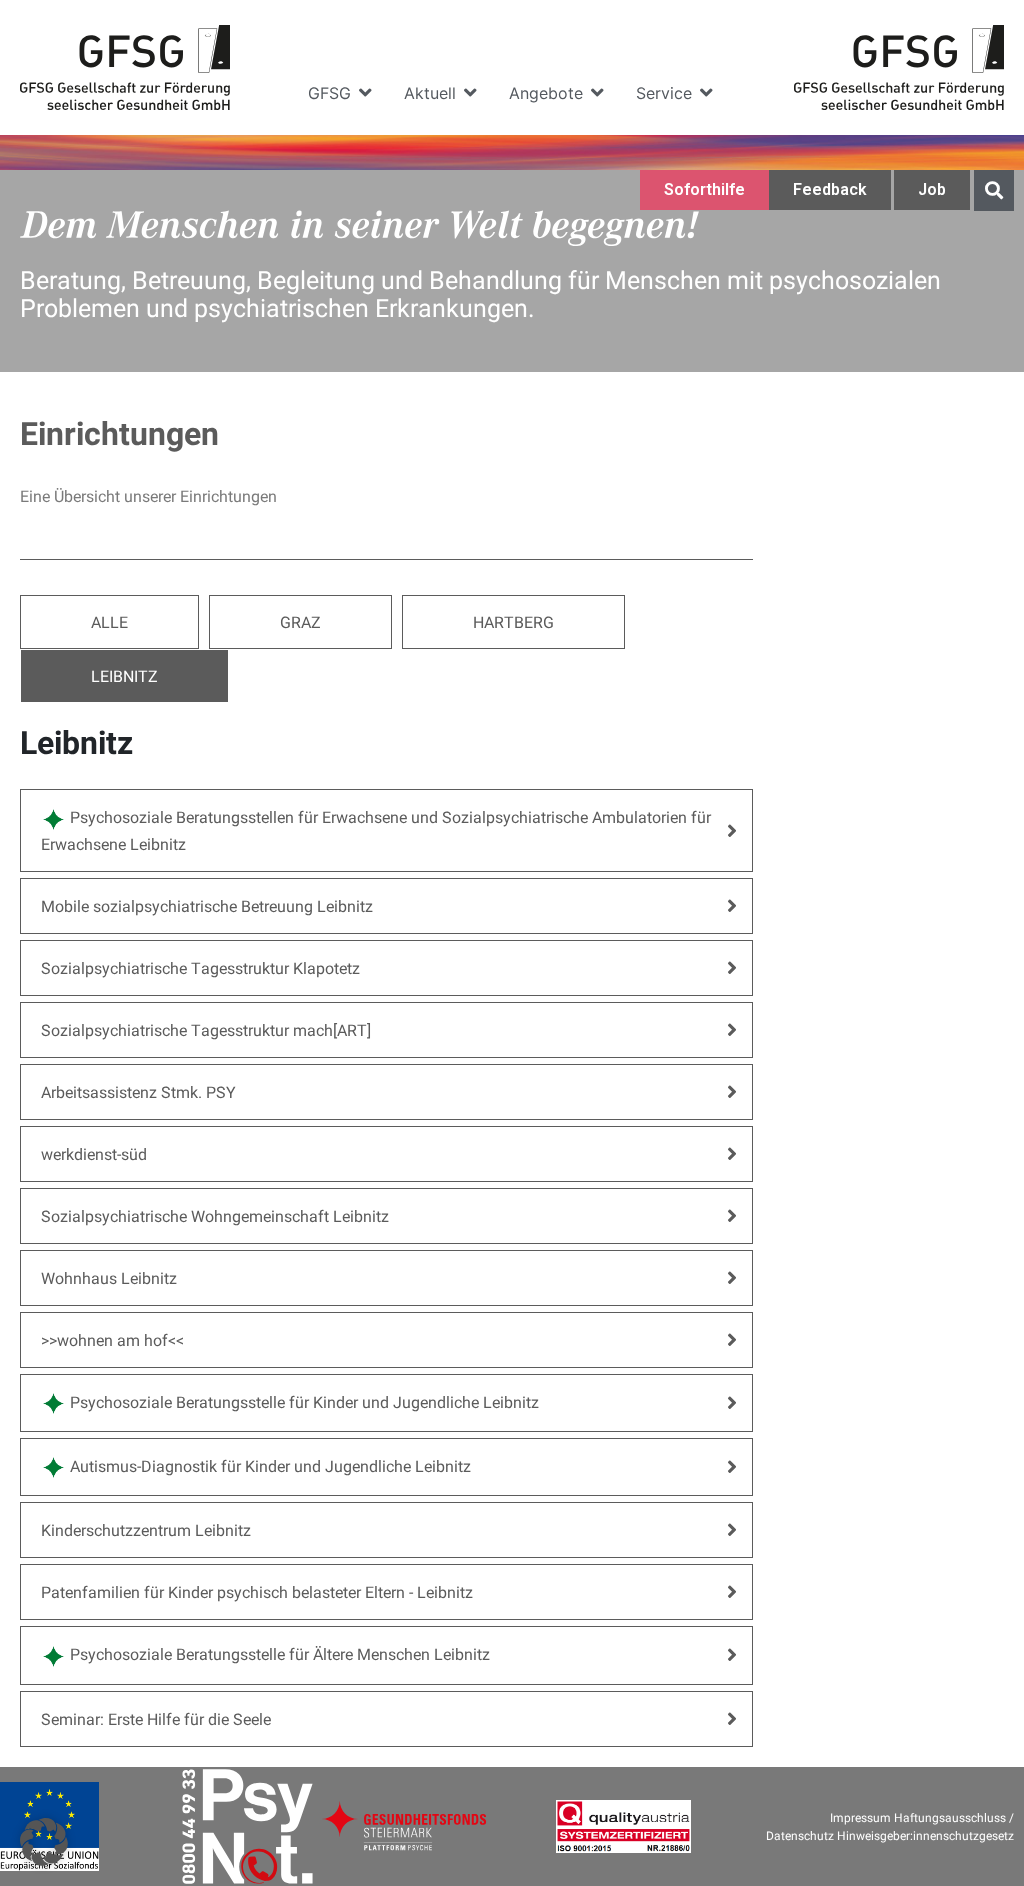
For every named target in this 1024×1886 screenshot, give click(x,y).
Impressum (860, 1817)
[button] (341, 93)
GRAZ (300, 621)
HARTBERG (513, 621)
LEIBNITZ (124, 675)
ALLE (109, 621)
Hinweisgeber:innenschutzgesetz (925, 1835)
